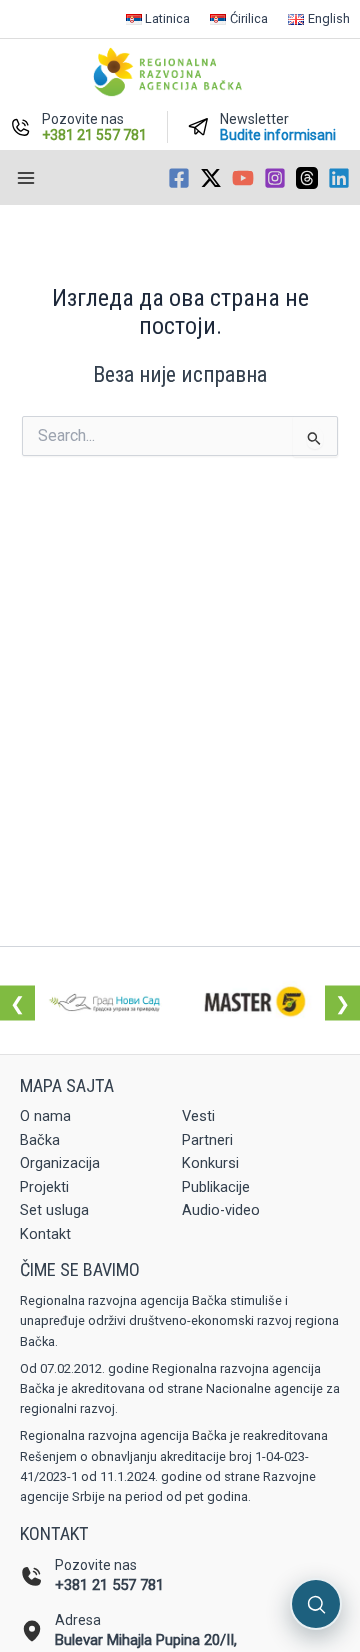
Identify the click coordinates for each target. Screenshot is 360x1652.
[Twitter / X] (211, 178)
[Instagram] (275, 178)
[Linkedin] (339, 178)
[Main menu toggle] (26, 178)
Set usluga (54, 1210)
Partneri (207, 1140)
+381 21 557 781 (109, 1585)
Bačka (40, 1140)
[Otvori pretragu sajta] (316, 1604)
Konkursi (210, 1163)
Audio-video (221, 1210)
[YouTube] (243, 178)
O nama (45, 1116)
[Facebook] (179, 178)
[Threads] (307, 178)
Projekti (44, 1187)
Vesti (198, 1116)
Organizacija (60, 1163)
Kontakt (45, 1234)
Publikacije (216, 1187)
